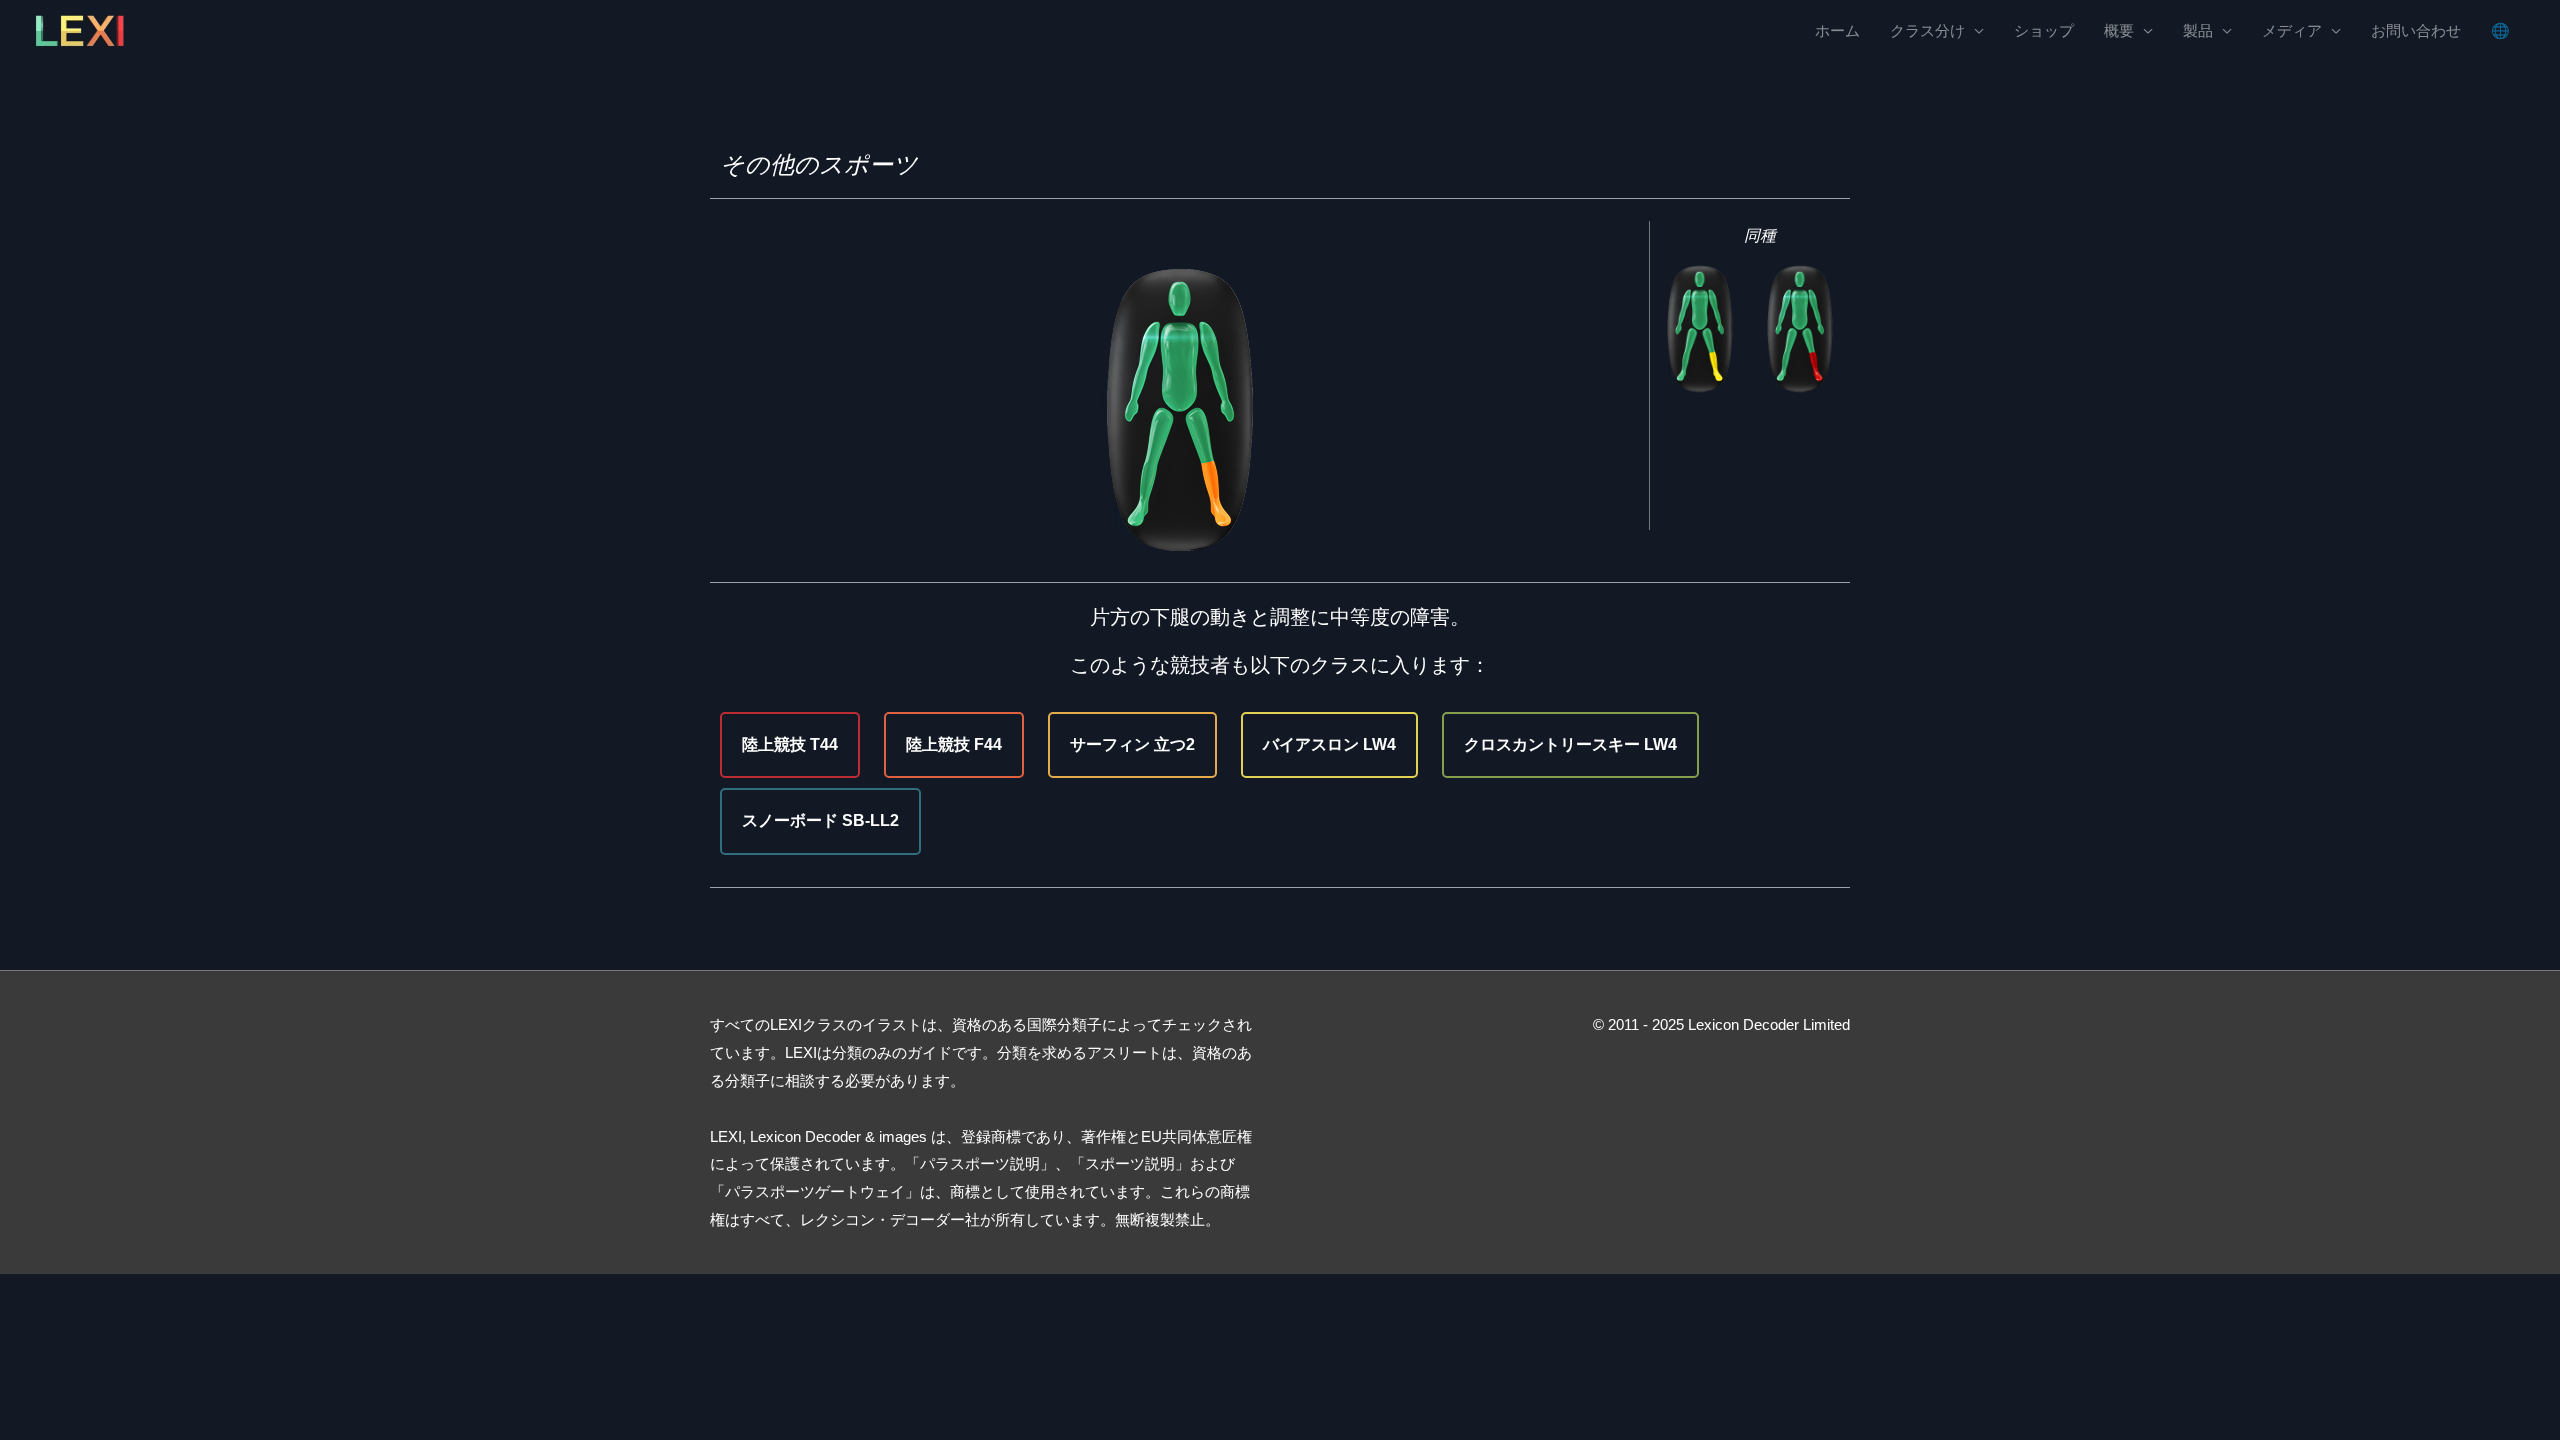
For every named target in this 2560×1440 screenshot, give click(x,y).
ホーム (1837, 30)
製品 (2198, 30)
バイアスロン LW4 (1329, 744)
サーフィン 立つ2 (1132, 744)
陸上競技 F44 (954, 744)
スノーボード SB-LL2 (820, 820)
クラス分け (1927, 30)
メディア (2292, 30)
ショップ (2044, 30)
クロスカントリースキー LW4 (1570, 744)
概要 (2119, 30)
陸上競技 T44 (790, 744)
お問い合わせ (2416, 30)
